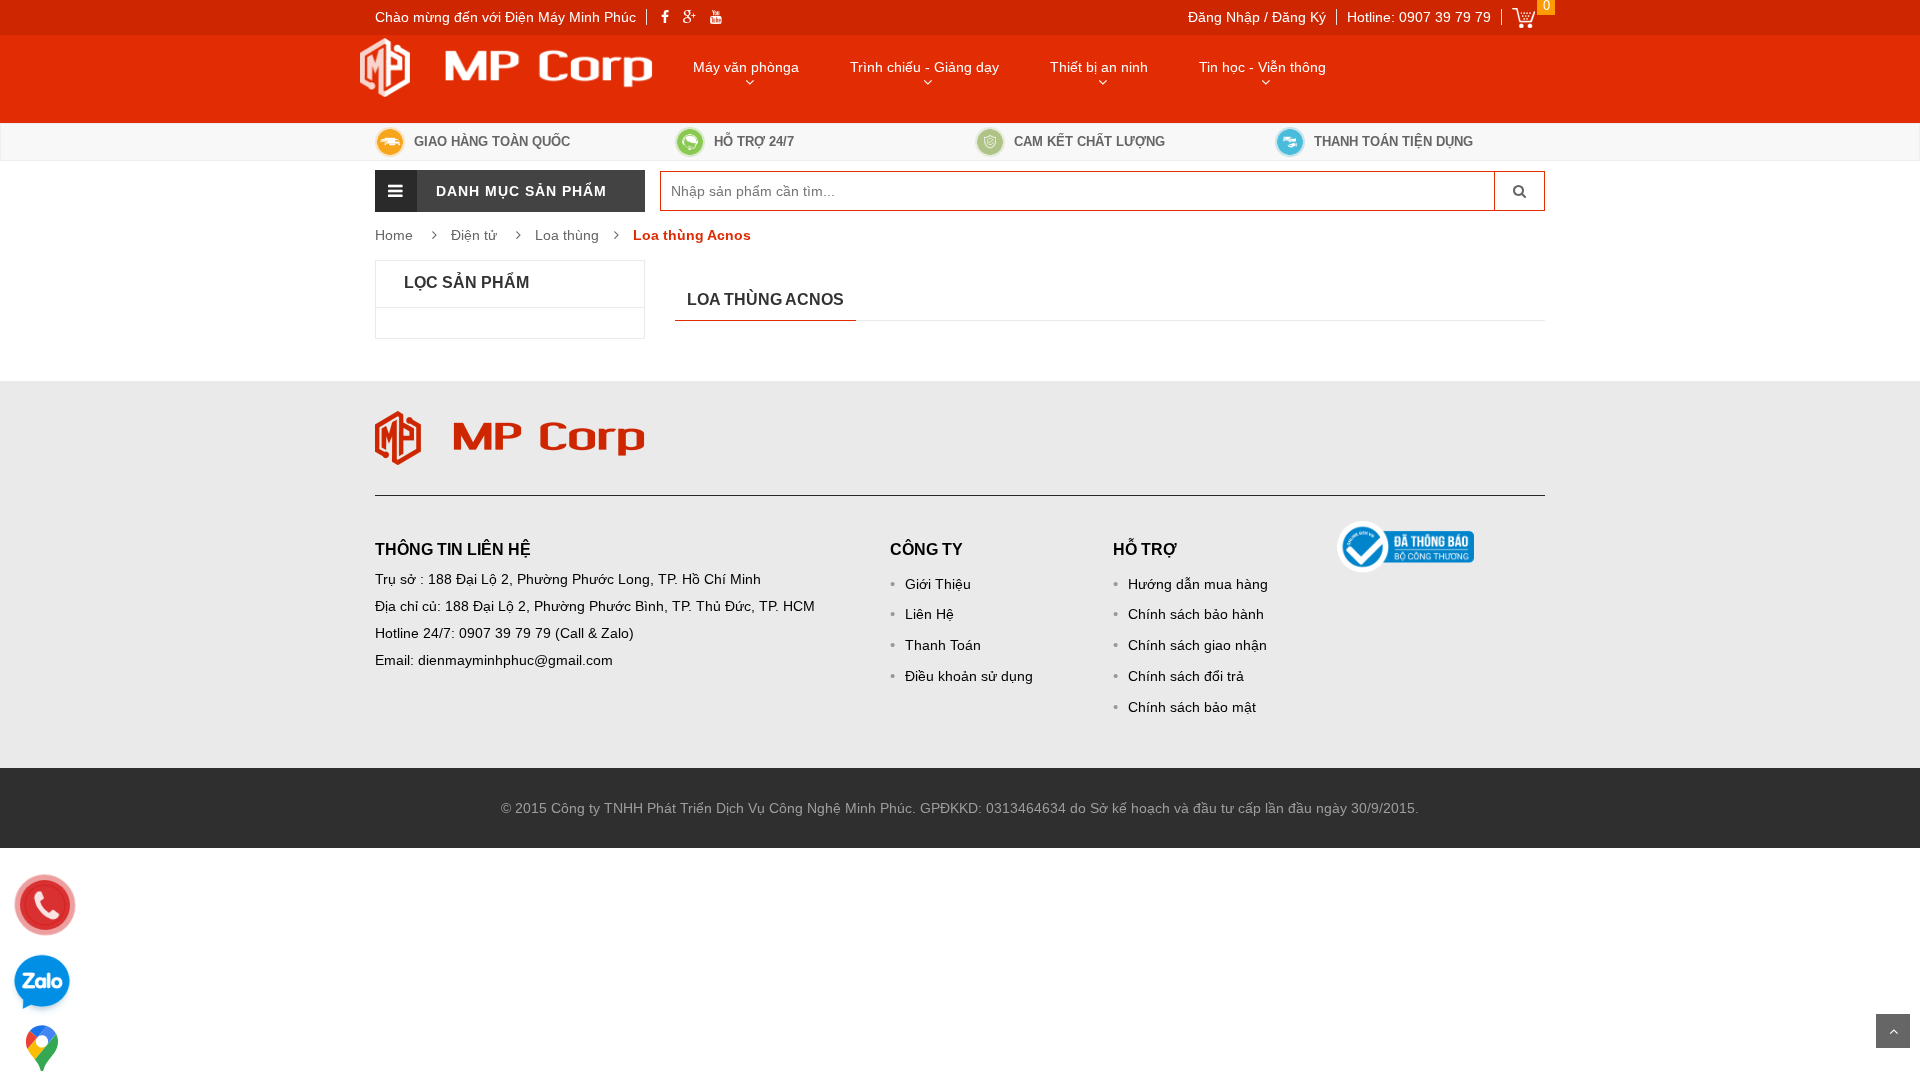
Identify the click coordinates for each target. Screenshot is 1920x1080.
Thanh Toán (943, 645)
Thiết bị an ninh (1099, 67)
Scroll (1893, 1031)
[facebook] (665, 17)
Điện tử (476, 235)
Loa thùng (567, 235)
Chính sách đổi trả (1186, 676)
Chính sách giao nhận (1197, 645)
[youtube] (716, 17)
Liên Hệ (929, 614)
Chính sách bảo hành (1196, 614)
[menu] (396, 191)
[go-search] (1519, 191)
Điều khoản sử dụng (969, 676)
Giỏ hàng (1523, 17)
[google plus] (689, 17)
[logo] (510, 421)
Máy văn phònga (746, 67)
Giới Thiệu (938, 584)
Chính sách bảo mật (1192, 707)
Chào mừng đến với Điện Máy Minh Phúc (505, 17)
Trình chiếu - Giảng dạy (924, 67)
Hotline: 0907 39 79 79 (1419, 17)
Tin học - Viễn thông (1262, 67)
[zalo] (42, 985)
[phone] (45, 905)
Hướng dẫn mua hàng (1198, 584)
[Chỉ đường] (42, 1048)
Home (394, 235)
